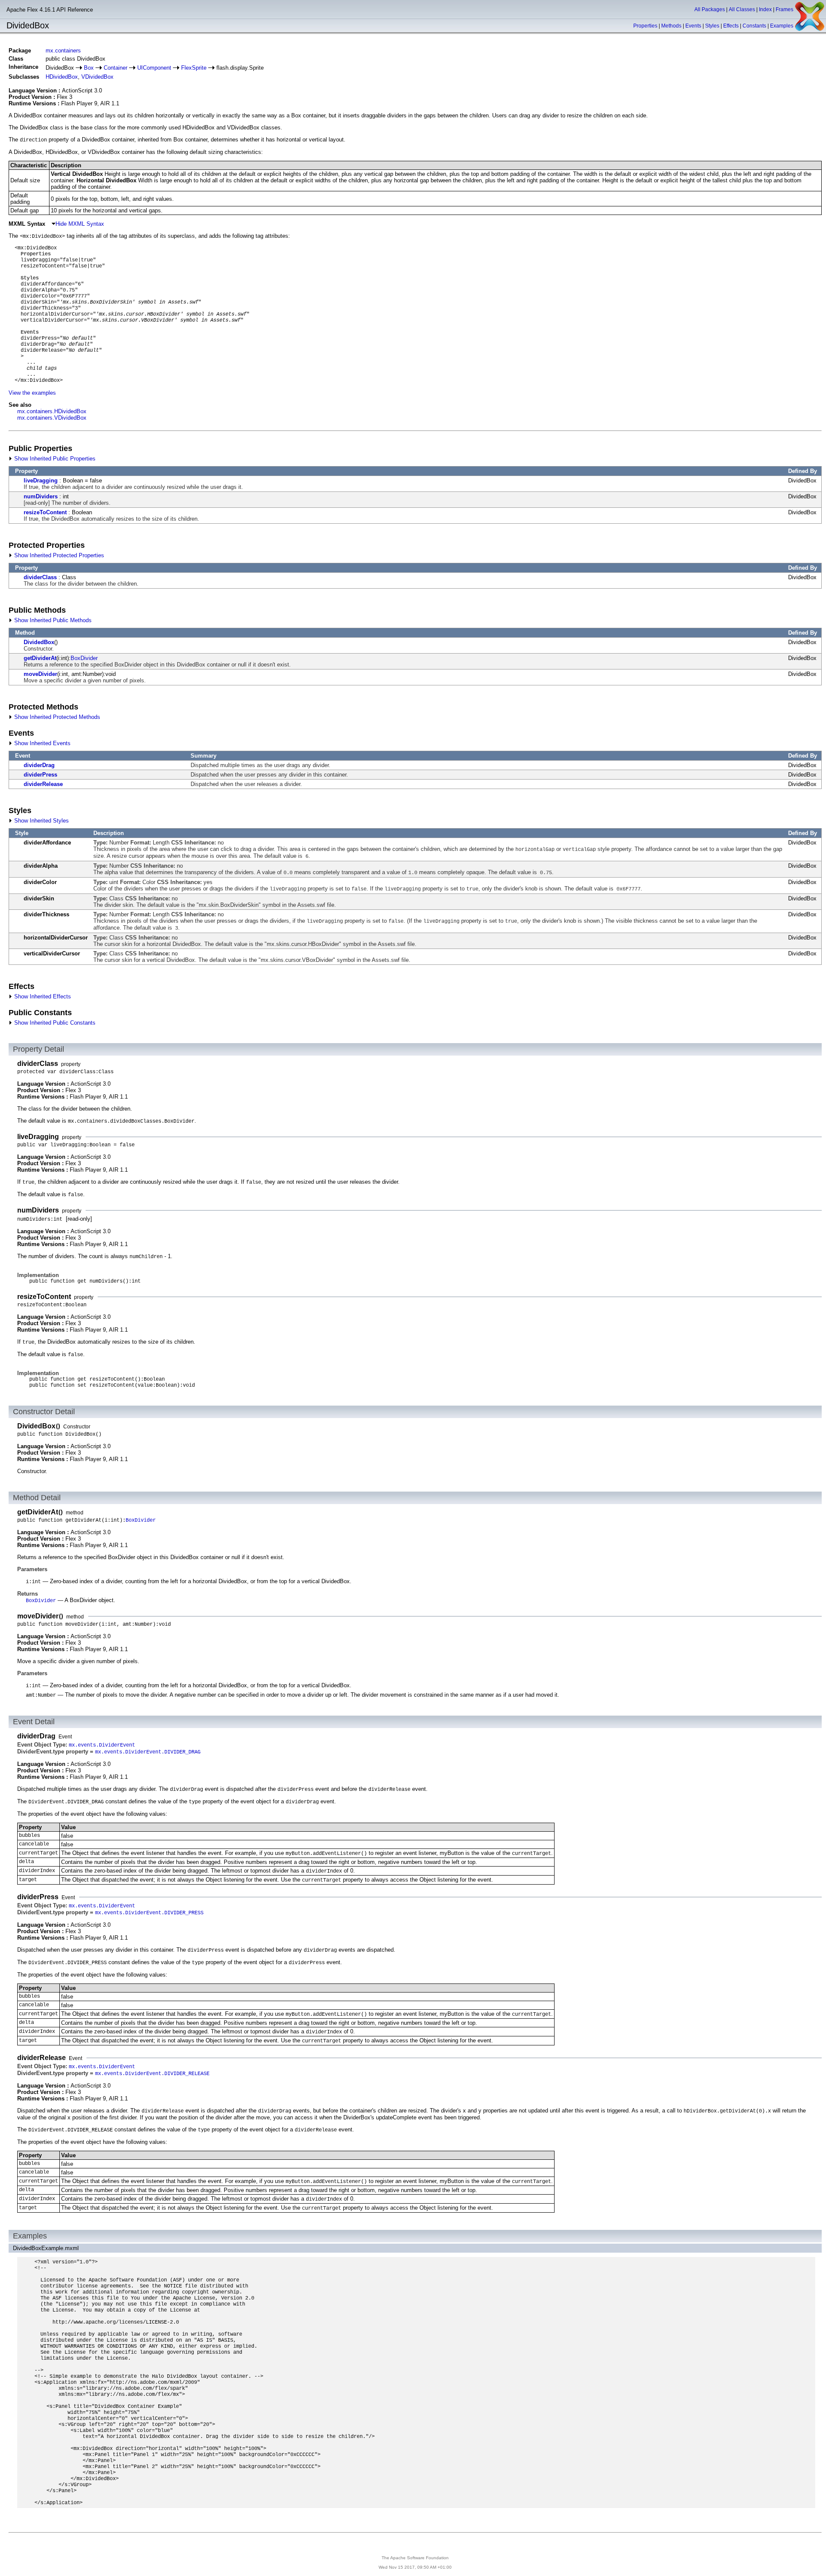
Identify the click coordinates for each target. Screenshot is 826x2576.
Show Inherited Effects (42, 996)
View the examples (32, 393)
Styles (712, 26)
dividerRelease (43, 784)
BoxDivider (84, 658)
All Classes (742, 9)
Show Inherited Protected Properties (58, 555)
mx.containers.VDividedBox (52, 418)
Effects (731, 26)
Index (765, 9)
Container (116, 68)
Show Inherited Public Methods (52, 620)
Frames (784, 9)
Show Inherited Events (42, 743)
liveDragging (41, 481)
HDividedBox (62, 77)
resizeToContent (45, 512)
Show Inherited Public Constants (54, 1023)
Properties (645, 26)
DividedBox (39, 642)
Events (693, 26)
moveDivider (40, 674)
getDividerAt (40, 658)
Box (89, 68)
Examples (782, 26)
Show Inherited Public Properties (54, 459)
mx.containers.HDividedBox (52, 411)
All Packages (710, 9)
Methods (671, 26)
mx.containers (63, 51)
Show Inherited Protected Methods (56, 717)
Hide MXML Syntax (80, 224)
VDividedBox (97, 77)
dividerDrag (39, 765)
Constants (754, 26)
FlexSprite (194, 68)
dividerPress (40, 775)
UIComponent (154, 68)
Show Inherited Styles (41, 821)
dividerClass (40, 577)
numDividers (41, 496)
